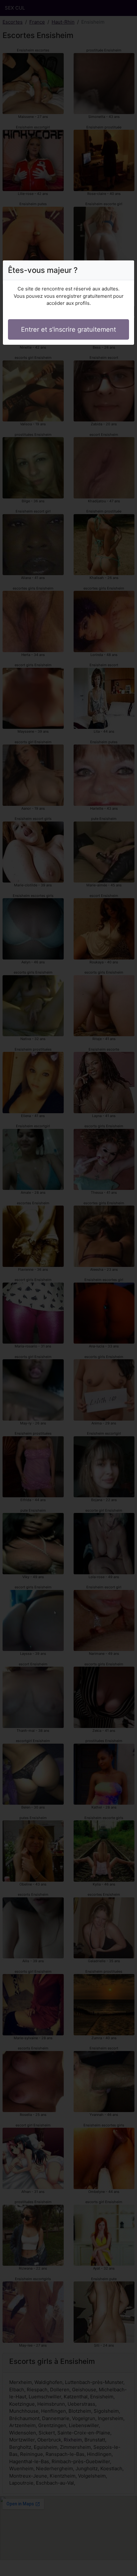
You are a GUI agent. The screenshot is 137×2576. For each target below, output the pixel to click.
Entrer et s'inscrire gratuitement (68, 329)
